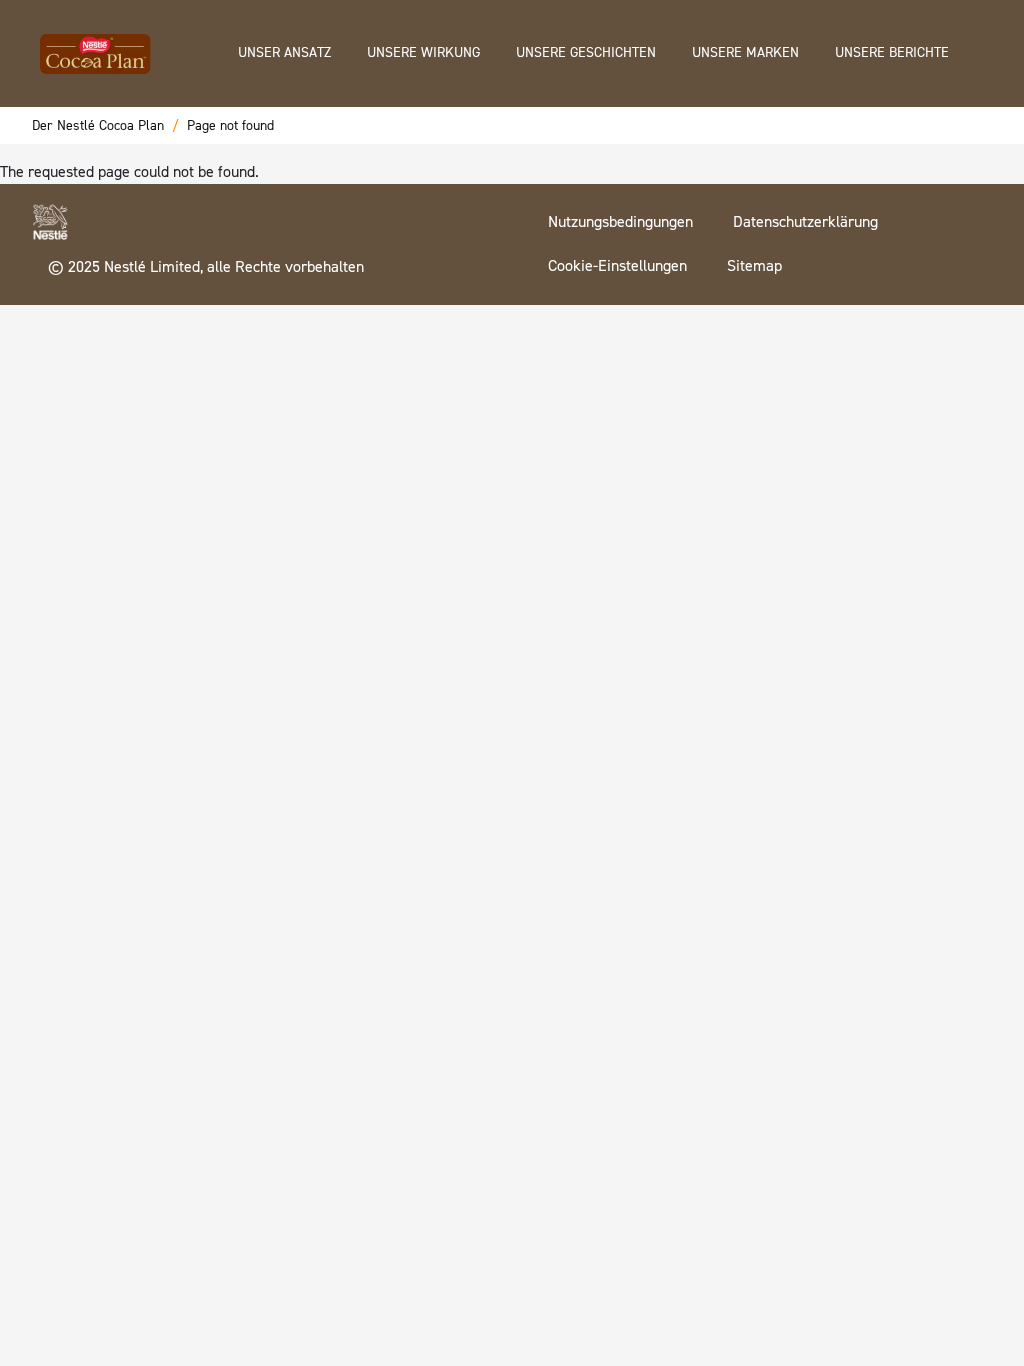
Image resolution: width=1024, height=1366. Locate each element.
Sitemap (754, 265)
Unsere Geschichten (586, 52)
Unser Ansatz (284, 52)
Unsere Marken (745, 52)
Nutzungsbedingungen (620, 221)
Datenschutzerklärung (805, 221)
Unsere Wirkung (423, 52)
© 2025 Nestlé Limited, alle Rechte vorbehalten (206, 266)
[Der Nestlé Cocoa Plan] (95, 49)
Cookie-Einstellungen (617, 265)
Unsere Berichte (892, 52)
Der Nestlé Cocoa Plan (98, 125)
